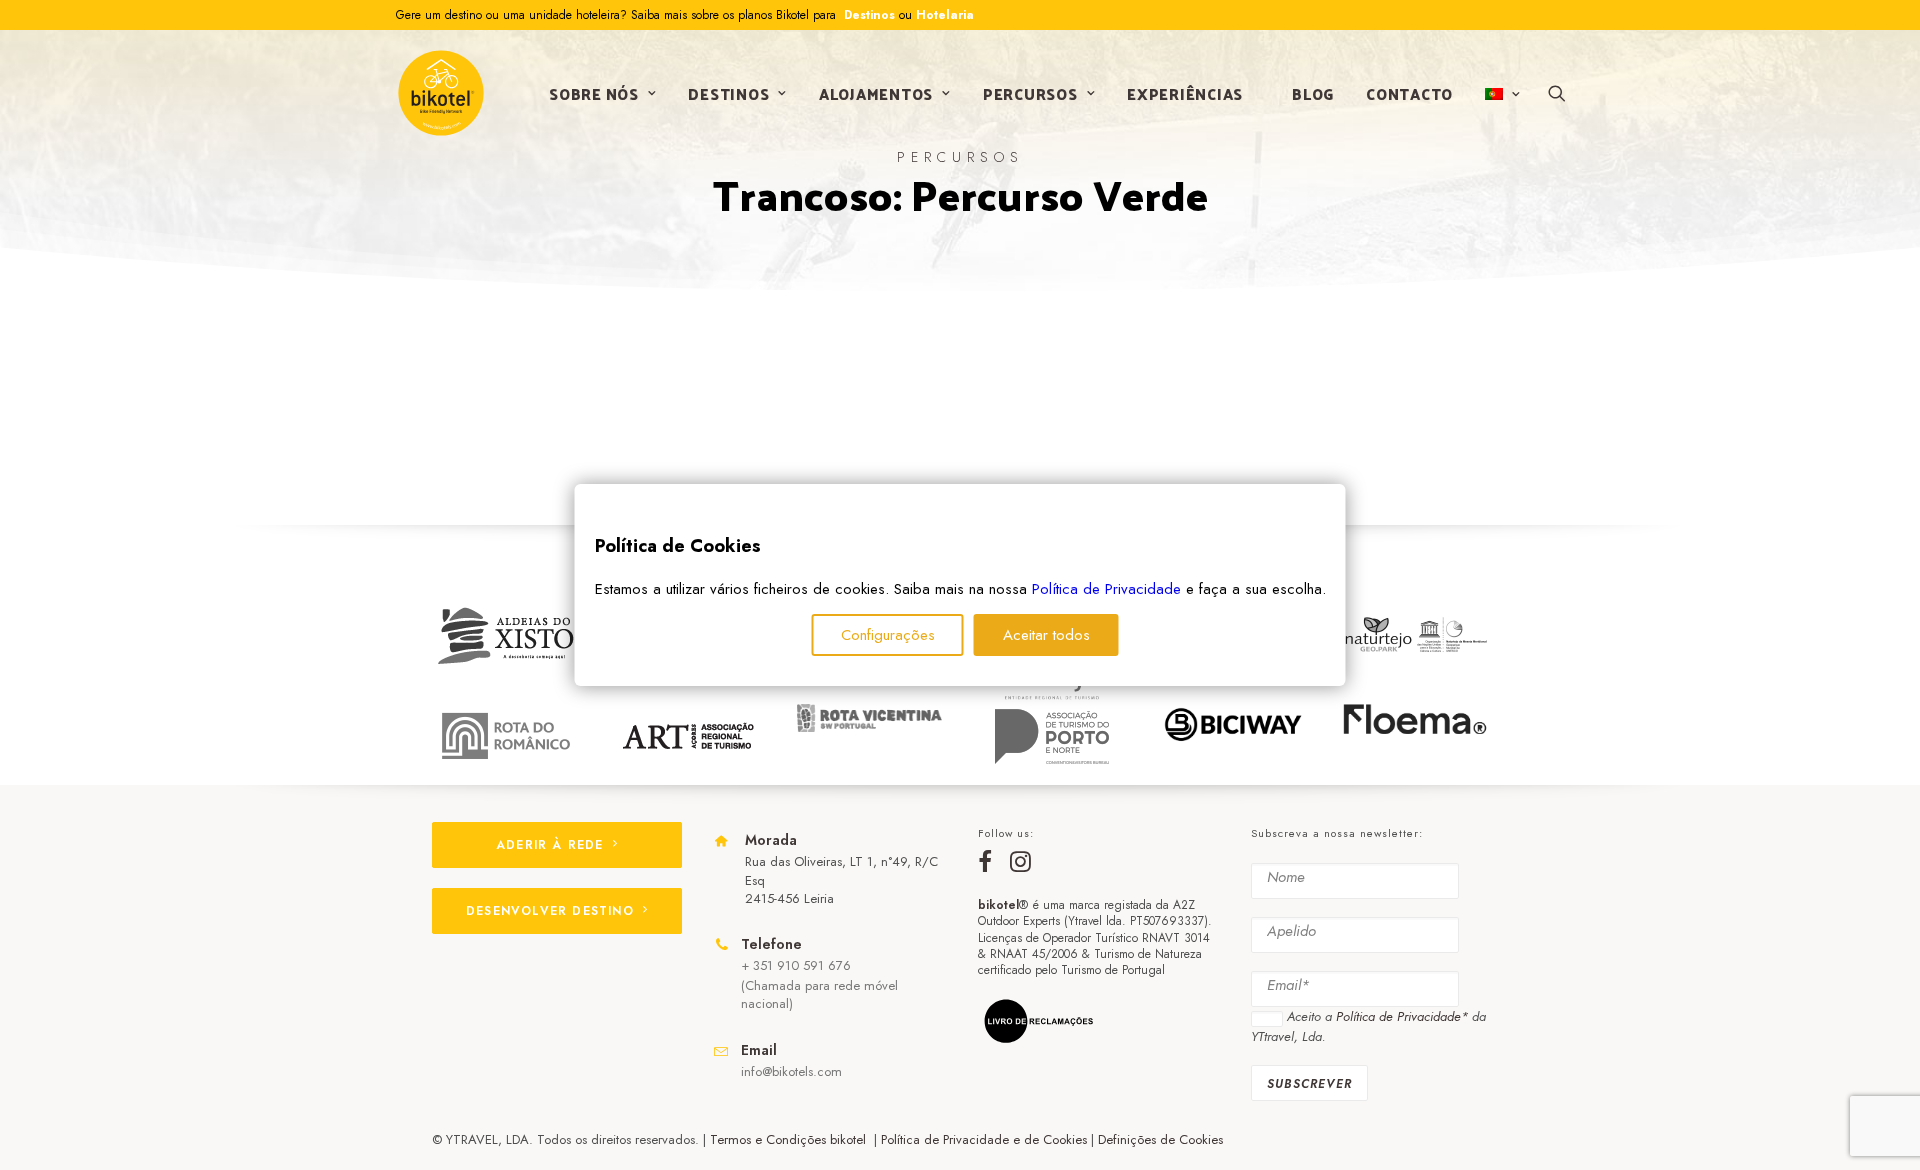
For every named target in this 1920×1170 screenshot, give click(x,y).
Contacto (1409, 93)
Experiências (1185, 93)
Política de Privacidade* (1402, 1016)
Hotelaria (945, 15)
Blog (1313, 93)
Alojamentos (876, 93)
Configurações (888, 635)
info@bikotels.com (791, 1071)
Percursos (1030, 93)
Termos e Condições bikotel (790, 1139)
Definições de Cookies (1160, 1139)
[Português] (1500, 94)
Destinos (867, 15)
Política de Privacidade (1106, 589)
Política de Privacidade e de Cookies (984, 1139)
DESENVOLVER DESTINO (550, 911)
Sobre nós (594, 93)
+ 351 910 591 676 (796, 965)
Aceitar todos (1046, 635)
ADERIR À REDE (550, 845)
